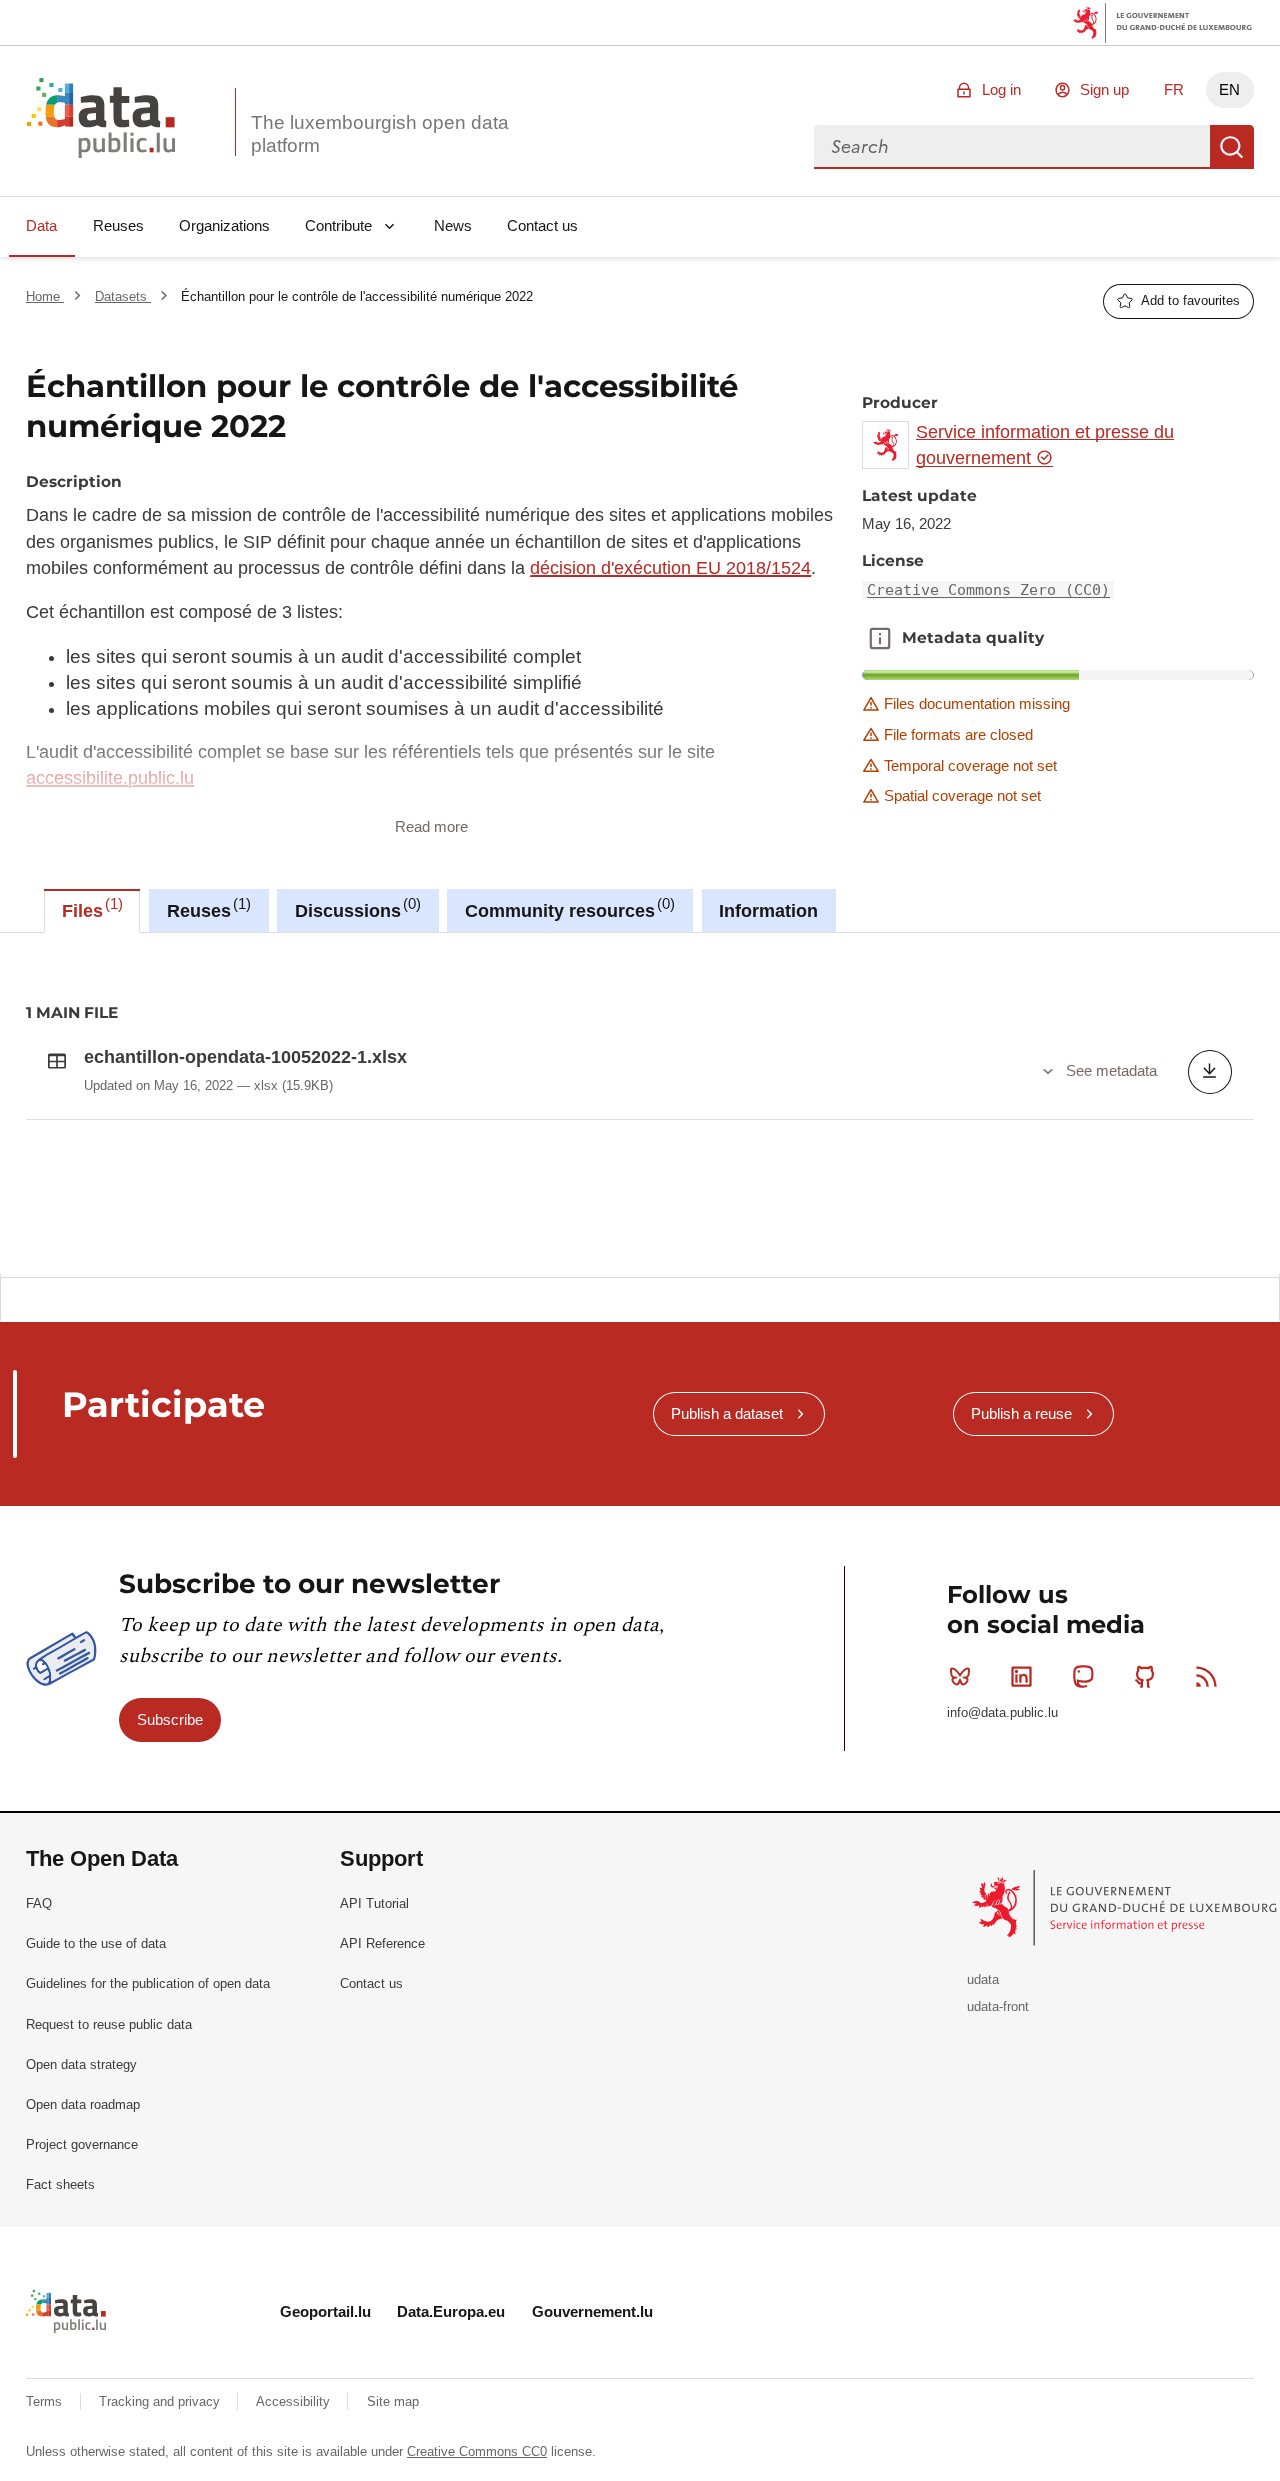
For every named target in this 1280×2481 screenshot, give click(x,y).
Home (45, 296)
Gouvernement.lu (592, 2311)
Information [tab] (768, 911)
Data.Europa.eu (451, 2311)
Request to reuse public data (109, 2024)
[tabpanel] (640, 1103)
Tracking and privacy (161, 2401)
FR (1174, 89)
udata (983, 1979)
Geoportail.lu (325, 2311)
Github (1145, 1676)
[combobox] (1012, 147)
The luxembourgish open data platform (380, 134)
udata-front (998, 2006)
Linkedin (1022, 1676)
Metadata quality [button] (880, 638)
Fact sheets (60, 2184)
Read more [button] (431, 826)
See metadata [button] (1111, 1070)
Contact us (542, 225)
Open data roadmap (83, 2104)
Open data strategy (81, 2064)
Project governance (82, 2144)
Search (1232, 147)
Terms (46, 2401)
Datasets (123, 296)
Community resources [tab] (567, 908)
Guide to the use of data (96, 1943)
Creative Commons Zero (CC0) (988, 590)
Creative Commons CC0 (477, 2451)
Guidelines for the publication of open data (148, 1983)
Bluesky (960, 1676)
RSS (1206, 1676)
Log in (1001, 89)
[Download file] (1210, 1072)
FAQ (39, 1903)
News (453, 225)
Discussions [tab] (355, 908)
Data (41, 225)
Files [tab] (90, 908)
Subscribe (170, 1719)
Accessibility (295, 2401)
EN (1229, 89)
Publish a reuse (1021, 1413)
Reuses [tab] (206, 908)
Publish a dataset (727, 1413)
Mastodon (1083, 1676)
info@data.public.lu (1002, 1712)
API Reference (382, 1943)
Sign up (1104, 89)
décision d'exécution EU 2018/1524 (670, 568)
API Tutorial (374, 1903)
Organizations (224, 225)
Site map (393, 2401)
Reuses (118, 225)
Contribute (338, 225)
